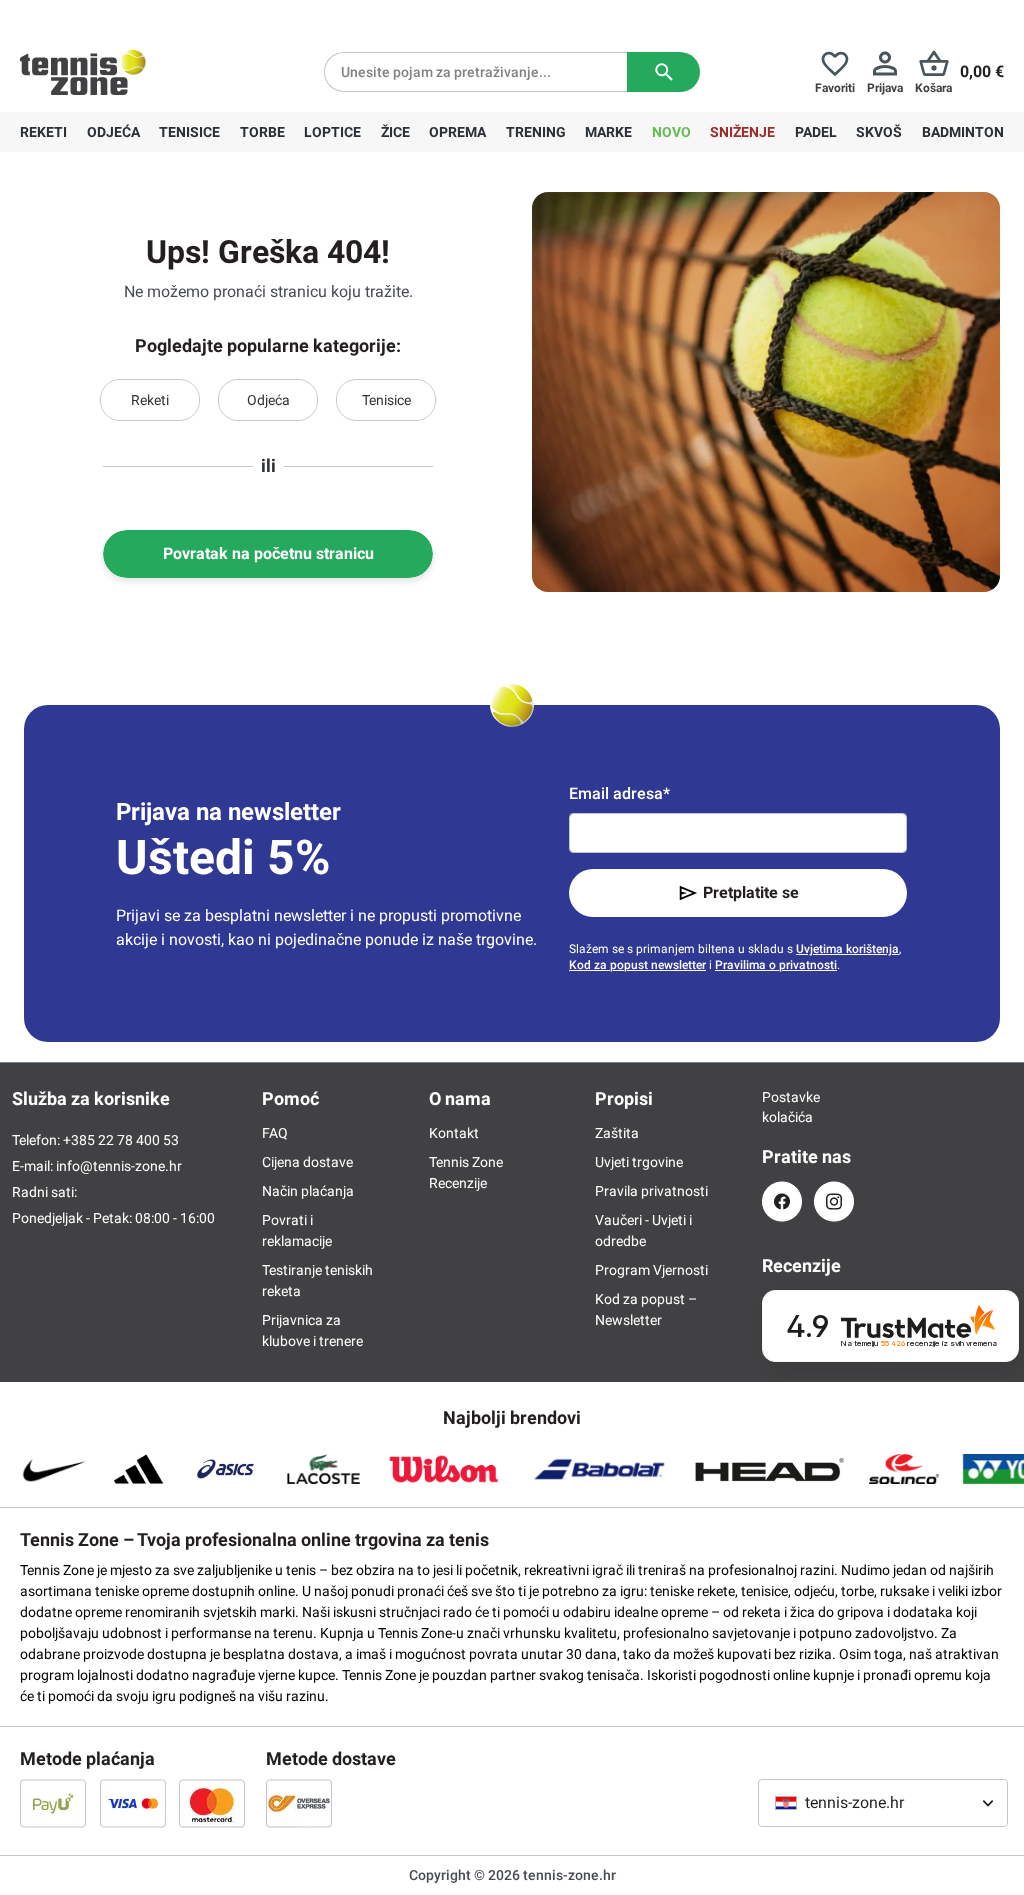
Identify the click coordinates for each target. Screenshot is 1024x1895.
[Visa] (133, 1803)
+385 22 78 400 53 (145, 16)
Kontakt (454, 1133)
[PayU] (53, 1803)
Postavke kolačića (782, 1107)
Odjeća (268, 400)
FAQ (275, 1133)
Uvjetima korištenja (847, 949)
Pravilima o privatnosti (776, 965)
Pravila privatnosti (651, 1191)
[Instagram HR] (834, 1201)
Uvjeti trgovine (639, 1162)
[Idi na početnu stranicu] (83, 72)
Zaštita (617, 1133)
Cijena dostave (307, 1162)
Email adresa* (619, 793)
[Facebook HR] (782, 1201)
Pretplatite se (751, 892)
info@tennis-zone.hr (119, 1166)
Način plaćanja (308, 1191)
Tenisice (386, 400)
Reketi (150, 400)
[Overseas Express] (299, 1803)
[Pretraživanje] (663, 72)
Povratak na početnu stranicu (268, 553)
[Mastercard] (212, 1803)
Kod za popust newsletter (637, 965)
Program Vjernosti (651, 1270)
